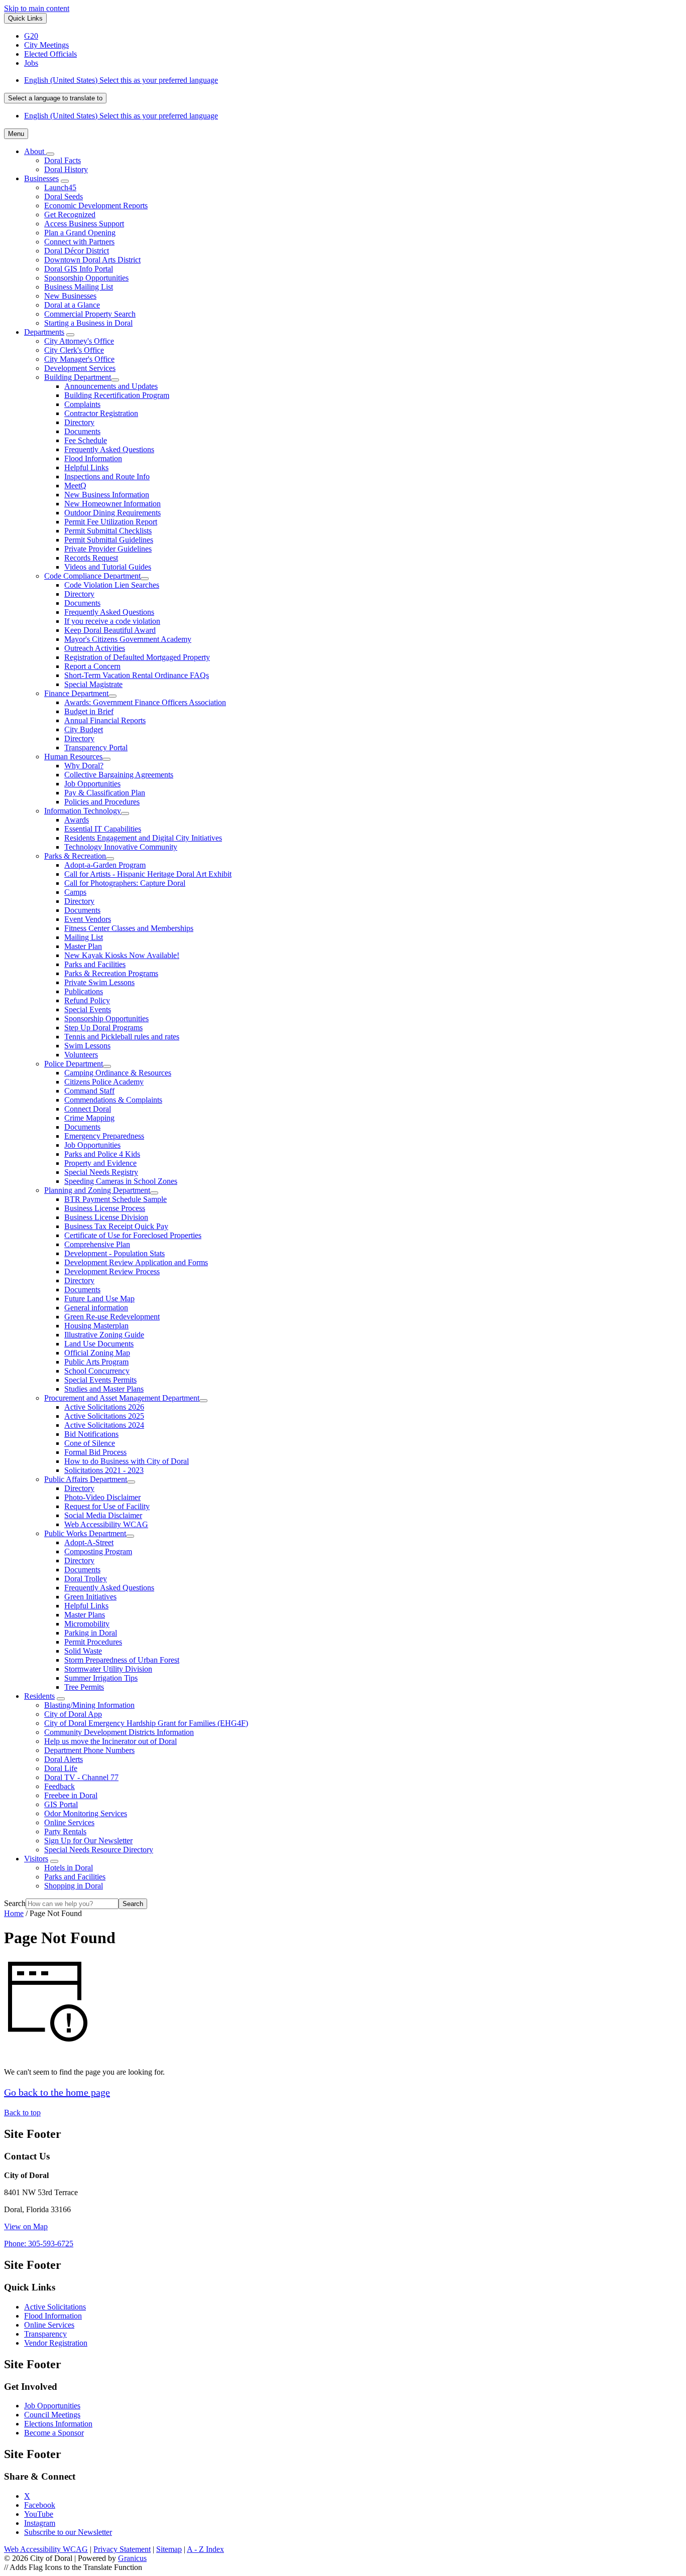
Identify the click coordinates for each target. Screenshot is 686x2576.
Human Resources (73, 757)
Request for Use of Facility (107, 1506)
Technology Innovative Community (121, 847)
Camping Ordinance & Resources (118, 1073)
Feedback (60, 1786)
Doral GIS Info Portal (79, 269)
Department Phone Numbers (89, 1750)
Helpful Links (86, 467)
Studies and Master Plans (104, 1389)
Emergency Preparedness (104, 1136)
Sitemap (169, 2549)
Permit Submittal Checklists (108, 531)
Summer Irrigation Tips (101, 1678)
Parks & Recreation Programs (111, 973)
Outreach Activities (95, 648)
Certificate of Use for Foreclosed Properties (133, 1235)
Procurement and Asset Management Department (122, 1398)
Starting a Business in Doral (88, 323)
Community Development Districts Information (119, 1732)
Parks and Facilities (95, 964)
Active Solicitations (55, 2307)
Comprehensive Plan (97, 1244)
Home (14, 1913)
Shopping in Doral (74, 1886)
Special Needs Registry (101, 1172)
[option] (353, 80)
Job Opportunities (92, 784)
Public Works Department (85, 1533)
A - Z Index (205, 2549)
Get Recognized (70, 215)
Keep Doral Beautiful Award (110, 630)
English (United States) (121, 80)
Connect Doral (88, 1109)
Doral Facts (63, 160)
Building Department (78, 377)
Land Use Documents (99, 1344)
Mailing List (84, 937)
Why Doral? (84, 766)
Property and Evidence (100, 1163)
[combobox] (55, 98)
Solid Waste (83, 1651)
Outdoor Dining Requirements (112, 513)
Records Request (91, 558)
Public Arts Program (96, 1362)
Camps (75, 892)
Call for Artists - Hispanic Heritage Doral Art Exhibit (148, 874)
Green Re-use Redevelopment (112, 1317)
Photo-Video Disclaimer (102, 1497)
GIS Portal (61, 1804)
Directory (79, 422)
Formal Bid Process (95, 1452)
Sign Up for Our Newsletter (88, 1841)
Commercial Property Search (90, 314)
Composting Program (98, 1551)
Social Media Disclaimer (103, 1515)
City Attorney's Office (79, 341)
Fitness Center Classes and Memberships (129, 928)
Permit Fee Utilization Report (111, 522)
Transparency (45, 2334)
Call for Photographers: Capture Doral (125, 883)
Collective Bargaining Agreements (119, 775)
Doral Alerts (64, 1759)
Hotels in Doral (69, 1868)
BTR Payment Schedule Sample (116, 1199)
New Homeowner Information (112, 504)
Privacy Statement (122, 2549)
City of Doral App (73, 1714)
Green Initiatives (90, 1597)
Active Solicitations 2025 (104, 1416)
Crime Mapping (89, 1118)
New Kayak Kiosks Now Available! (122, 955)
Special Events (88, 1009)
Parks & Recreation (75, 856)
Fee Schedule (86, 440)
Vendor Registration (56, 2343)
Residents (39, 1696)
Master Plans (85, 1615)
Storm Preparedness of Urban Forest (122, 1660)
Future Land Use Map (99, 1299)
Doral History (66, 169)
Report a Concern (92, 666)
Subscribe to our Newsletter (68, 2532)
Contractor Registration (101, 413)
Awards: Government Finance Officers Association (145, 702)
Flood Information (93, 458)
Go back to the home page (57, 2092)
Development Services (80, 368)
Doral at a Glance (72, 305)
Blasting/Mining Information (89, 1705)
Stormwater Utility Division (108, 1669)
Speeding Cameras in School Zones (121, 1181)
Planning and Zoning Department (97, 1190)
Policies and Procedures (102, 802)
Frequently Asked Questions (109, 449)
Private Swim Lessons (99, 982)
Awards (77, 820)
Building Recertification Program (117, 395)
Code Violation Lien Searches (112, 585)
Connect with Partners (79, 242)
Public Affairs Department (86, 1479)
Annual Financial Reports (105, 720)
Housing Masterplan (96, 1326)
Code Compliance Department (92, 576)
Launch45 (60, 187)
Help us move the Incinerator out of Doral (110, 1741)
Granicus (132, 2558)
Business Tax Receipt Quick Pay (116, 1226)
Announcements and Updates (111, 386)
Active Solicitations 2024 (104, 1425)
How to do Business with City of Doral (127, 1461)
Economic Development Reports (96, 206)
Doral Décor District (77, 251)
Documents (82, 431)
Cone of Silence (90, 1443)
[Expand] (50, 154)
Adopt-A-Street (89, 1542)
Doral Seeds (64, 196)
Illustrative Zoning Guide (104, 1335)
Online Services (69, 1822)
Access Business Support (84, 224)
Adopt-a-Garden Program (105, 865)
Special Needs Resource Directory (99, 1850)
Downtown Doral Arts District (92, 260)
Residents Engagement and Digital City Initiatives (143, 838)
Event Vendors (88, 919)
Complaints (82, 404)
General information (96, 1308)
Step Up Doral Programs (103, 1028)
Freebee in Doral (71, 1795)
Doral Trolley (86, 1579)
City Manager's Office (79, 359)
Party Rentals (65, 1832)
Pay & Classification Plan (105, 793)
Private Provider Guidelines (108, 549)
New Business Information (107, 495)
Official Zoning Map (97, 1353)
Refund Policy (87, 1000)
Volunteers (81, 1055)
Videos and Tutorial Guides (108, 567)
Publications (84, 991)
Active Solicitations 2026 (104, 1407)
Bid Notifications (91, 1434)
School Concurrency (97, 1371)
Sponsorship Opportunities (86, 278)
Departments (44, 332)
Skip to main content (37, 8)
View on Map (26, 2226)
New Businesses (70, 296)
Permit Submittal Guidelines (109, 540)
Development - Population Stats (115, 1253)
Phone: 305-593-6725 (39, 2244)
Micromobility (87, 1624)
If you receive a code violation (112, 621)
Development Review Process (112, 1271)
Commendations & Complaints (113, 1100)
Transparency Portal (96, 748)
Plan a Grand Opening (80, 233)
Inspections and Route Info (107, 477)
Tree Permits (84, 1687)
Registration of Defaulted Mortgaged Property (137, 657)
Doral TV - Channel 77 (81, 1777)
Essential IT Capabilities (103, 829)
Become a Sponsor (54, 2433)
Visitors (36, 1859)
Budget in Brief (89, 711)
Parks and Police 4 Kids (102, 1154)
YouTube (39, 2514)
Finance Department (76, 693)
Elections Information (58, 2424)
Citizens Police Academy (104, 1082)
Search (15, 1903)
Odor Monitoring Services (86, 1813)
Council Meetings (52, 2415)
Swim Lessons (87, 1046)
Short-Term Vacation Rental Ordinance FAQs (137, 675)
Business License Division (106, 1217)
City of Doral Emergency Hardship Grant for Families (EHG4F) (146, 1723)
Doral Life (61, 1768)
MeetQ (75, 486)
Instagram (40, 2523)
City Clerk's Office (74, 350)
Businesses (41, 178)
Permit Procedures (93, 1642)
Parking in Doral (91, 1633)
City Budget (84, 729)
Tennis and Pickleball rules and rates (122, 1037)
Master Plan (83, 946)
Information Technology (83, 811)
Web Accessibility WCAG (106, 1524)
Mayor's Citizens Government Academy (128, 639)
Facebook (40, 2505)
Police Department (74, 1064)
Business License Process (105, 1208)
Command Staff (89, 1091)
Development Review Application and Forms (136, 1262)
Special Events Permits (100, 1380)
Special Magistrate (93, 684)
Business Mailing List (79, 287)
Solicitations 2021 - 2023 (104, 1470)
